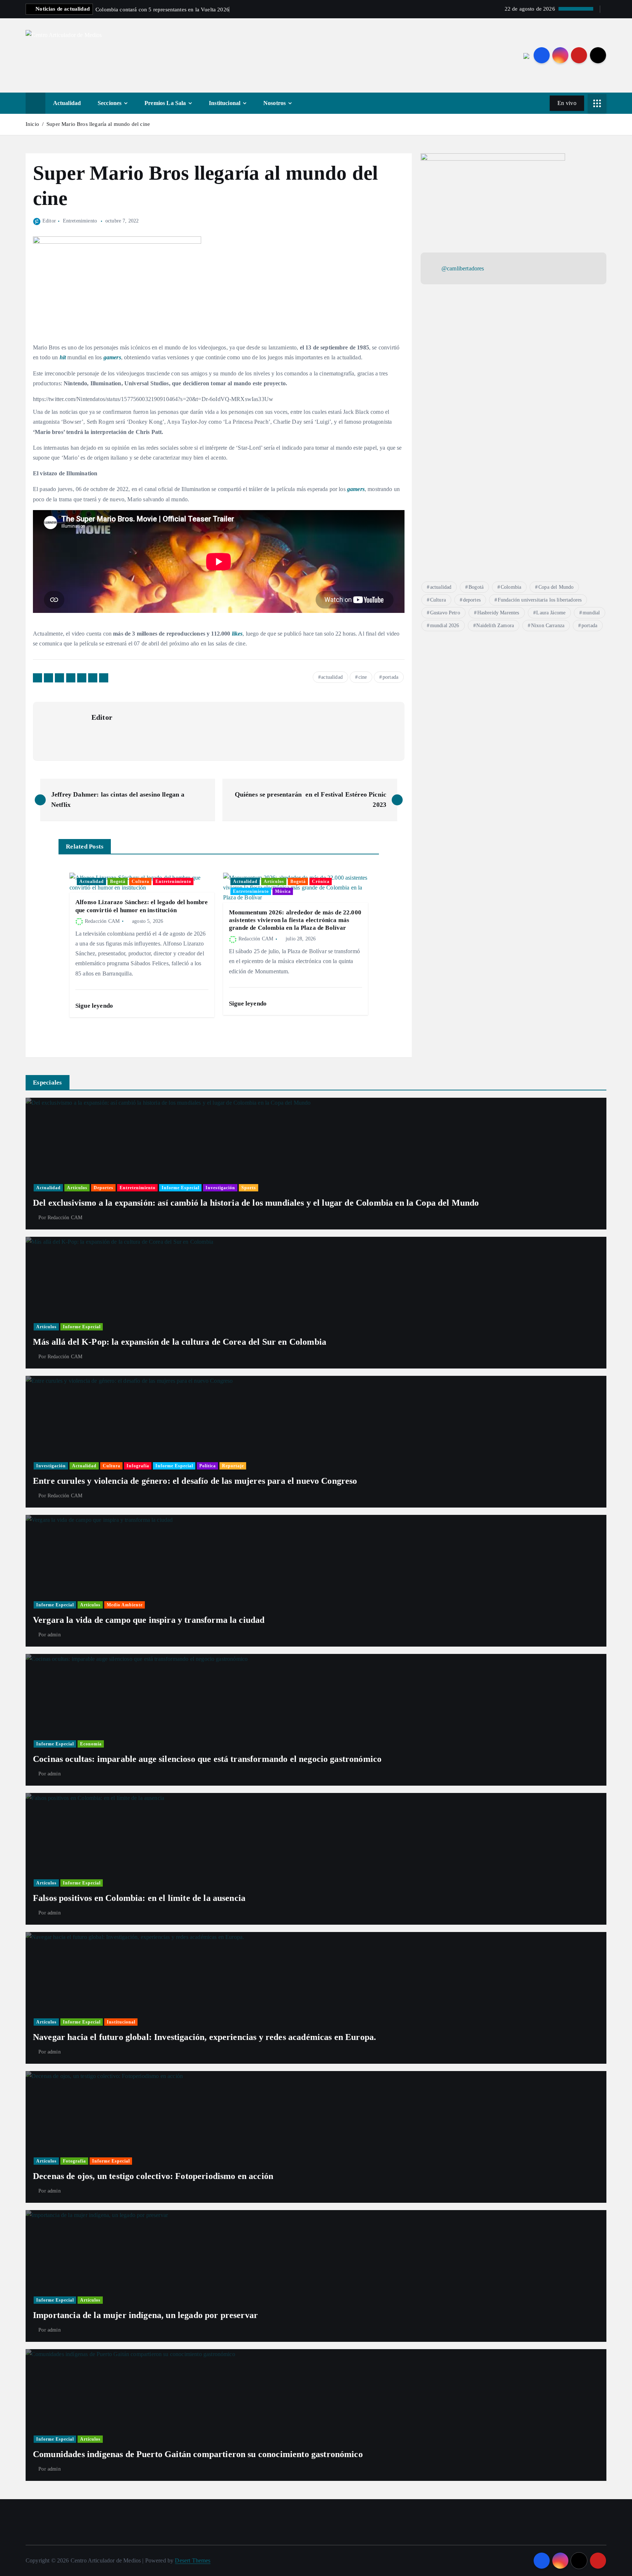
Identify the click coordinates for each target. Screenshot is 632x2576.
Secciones (110, 103)
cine (363, 677)
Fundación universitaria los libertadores (540, 600)
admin (54, 1635)
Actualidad (67, 103)
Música (283, 891)
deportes (472, 600)
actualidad (332, 677)
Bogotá (118, 881)
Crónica (321, 881)
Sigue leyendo (95, 1006)
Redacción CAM (102, 921)
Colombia (511, 587)
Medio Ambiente (125, 1605)
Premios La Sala (165, 103)
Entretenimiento (80, 221)
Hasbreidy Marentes (498, 613)
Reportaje (233, 1466)
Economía (91, 1744)
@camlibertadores (463, 268)
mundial (591, 613)
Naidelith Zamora (495, 626)
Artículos (274, 881)
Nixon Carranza (548, 626)
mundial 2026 (445, 626)
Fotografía (74, 2161)
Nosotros (274, 103)
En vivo (567, 103)
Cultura (140, 881)
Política (208, 1466)
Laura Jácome (551, 613)
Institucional (225, 103)
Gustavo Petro (445, 613)
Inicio (32, 124)
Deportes (104, 1188)
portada (390, 677)
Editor (49, 221)
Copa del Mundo (556, 587)
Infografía (138, 1466)
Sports (249, 1188)
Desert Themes (193, 2560)
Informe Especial (180, 1188)
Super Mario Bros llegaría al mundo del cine (98, 124)
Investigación (220, 1188)
